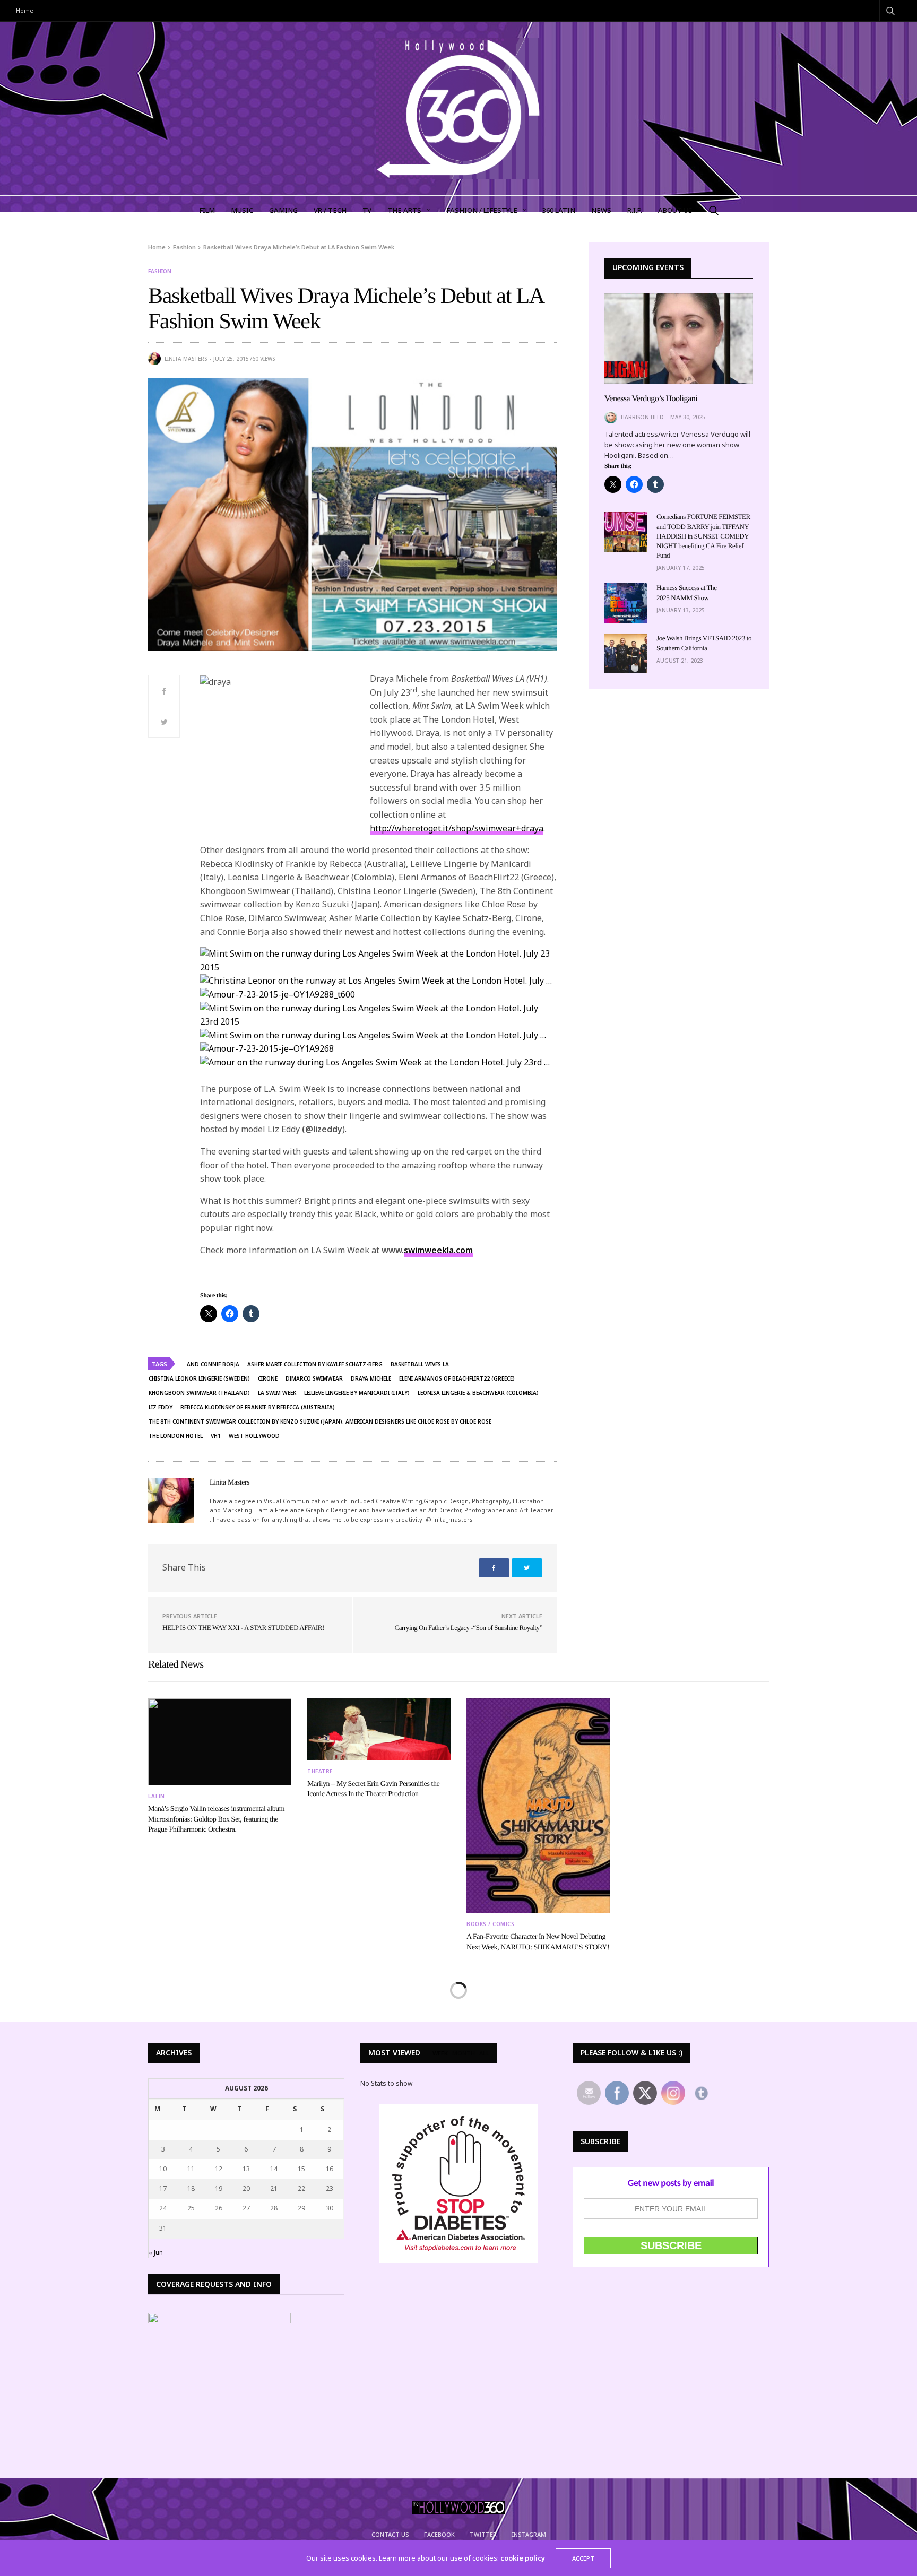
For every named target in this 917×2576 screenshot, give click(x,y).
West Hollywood (254, 1436)
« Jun (156, 2253)
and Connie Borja (213, 1364)
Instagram (529, 2534)
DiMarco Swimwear (314, 1378)
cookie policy (523, 2558)
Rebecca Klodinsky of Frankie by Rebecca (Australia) (258, 1407)
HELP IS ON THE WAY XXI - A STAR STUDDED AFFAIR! (243, 1628)
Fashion (160, 271)
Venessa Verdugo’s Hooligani (651, 399)
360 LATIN (559, 210)
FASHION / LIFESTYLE (482, 210)
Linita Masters (186, 359)
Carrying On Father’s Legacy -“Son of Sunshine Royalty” (468, 1628)
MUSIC (242, 210)
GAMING (283, 210)
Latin (157, 1796)
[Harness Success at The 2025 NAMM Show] (626, 603)
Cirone (268, 1378)
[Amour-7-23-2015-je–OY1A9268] (267, 1049)
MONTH (464, 2053)
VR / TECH (330, 210)
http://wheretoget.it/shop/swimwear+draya (457, 828)
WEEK (440, 2053)
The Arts (404, 210)
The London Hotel (176, 1436)
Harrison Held (642, 417)
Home (25, 10)
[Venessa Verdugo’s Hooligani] (679, 339)
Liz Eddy (161, 1407)
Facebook (439, 2534)
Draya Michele (371, 1378)
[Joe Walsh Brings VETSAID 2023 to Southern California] (626, 653)
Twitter (483, 2534)
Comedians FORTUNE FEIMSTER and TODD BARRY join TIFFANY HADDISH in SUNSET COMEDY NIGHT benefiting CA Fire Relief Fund (703, 536)
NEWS (601, 210)
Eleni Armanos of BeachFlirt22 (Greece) (457, 1378)
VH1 (216, 1436)
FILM (207, 210)
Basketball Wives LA (420, 1364)
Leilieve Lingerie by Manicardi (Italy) (357, 1393)
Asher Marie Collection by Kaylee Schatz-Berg (315, 1364)
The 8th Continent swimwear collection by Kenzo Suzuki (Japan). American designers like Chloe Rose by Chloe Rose (320, 1421)
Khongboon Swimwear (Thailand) (199, 1393)
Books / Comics (490, 1924)
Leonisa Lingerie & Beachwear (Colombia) (478, 1393)
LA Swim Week (277, 1393)
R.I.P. (635, 210)
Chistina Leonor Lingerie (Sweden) (199, 1378)
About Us (675, 210)
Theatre (320, 1771)
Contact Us (390, 2534)
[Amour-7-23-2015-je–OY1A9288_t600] (278, 995)
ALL (484, 2053)
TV (367, 210)
